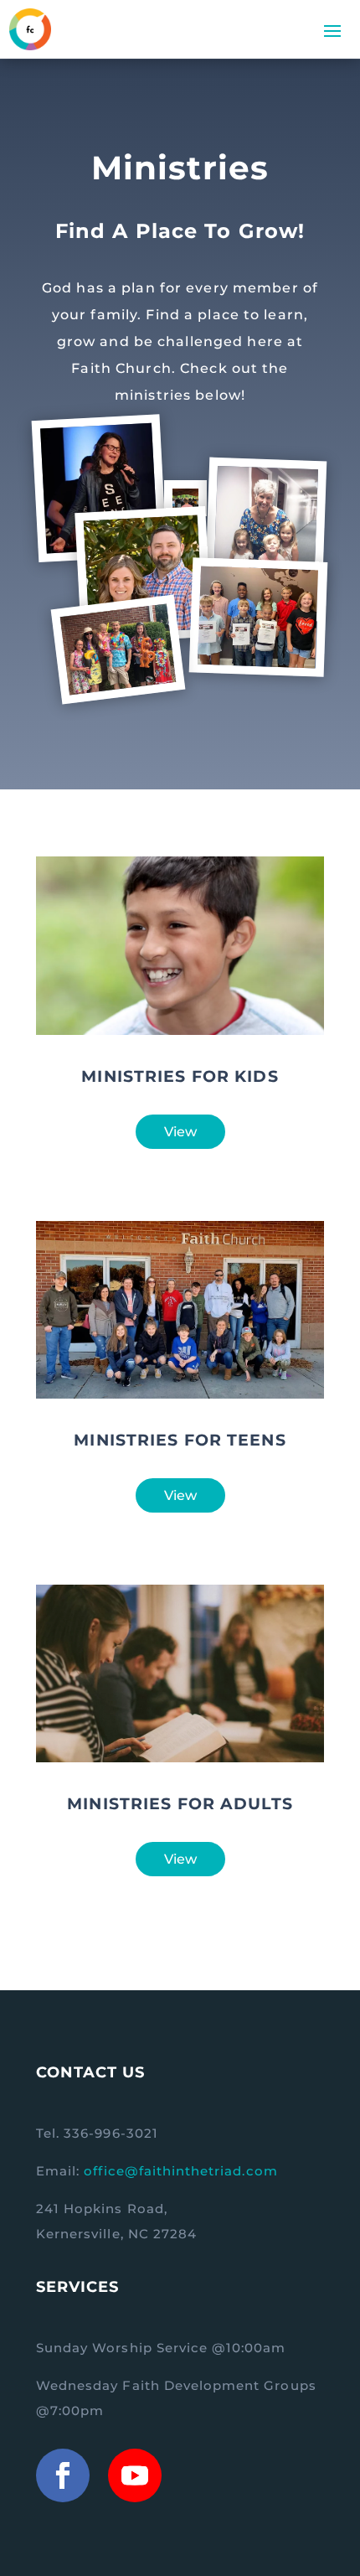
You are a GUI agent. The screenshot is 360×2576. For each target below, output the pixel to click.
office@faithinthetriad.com (180, 2171)
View (180, 1132)
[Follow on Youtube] (135, 2475)
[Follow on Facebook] (63, 2475)
